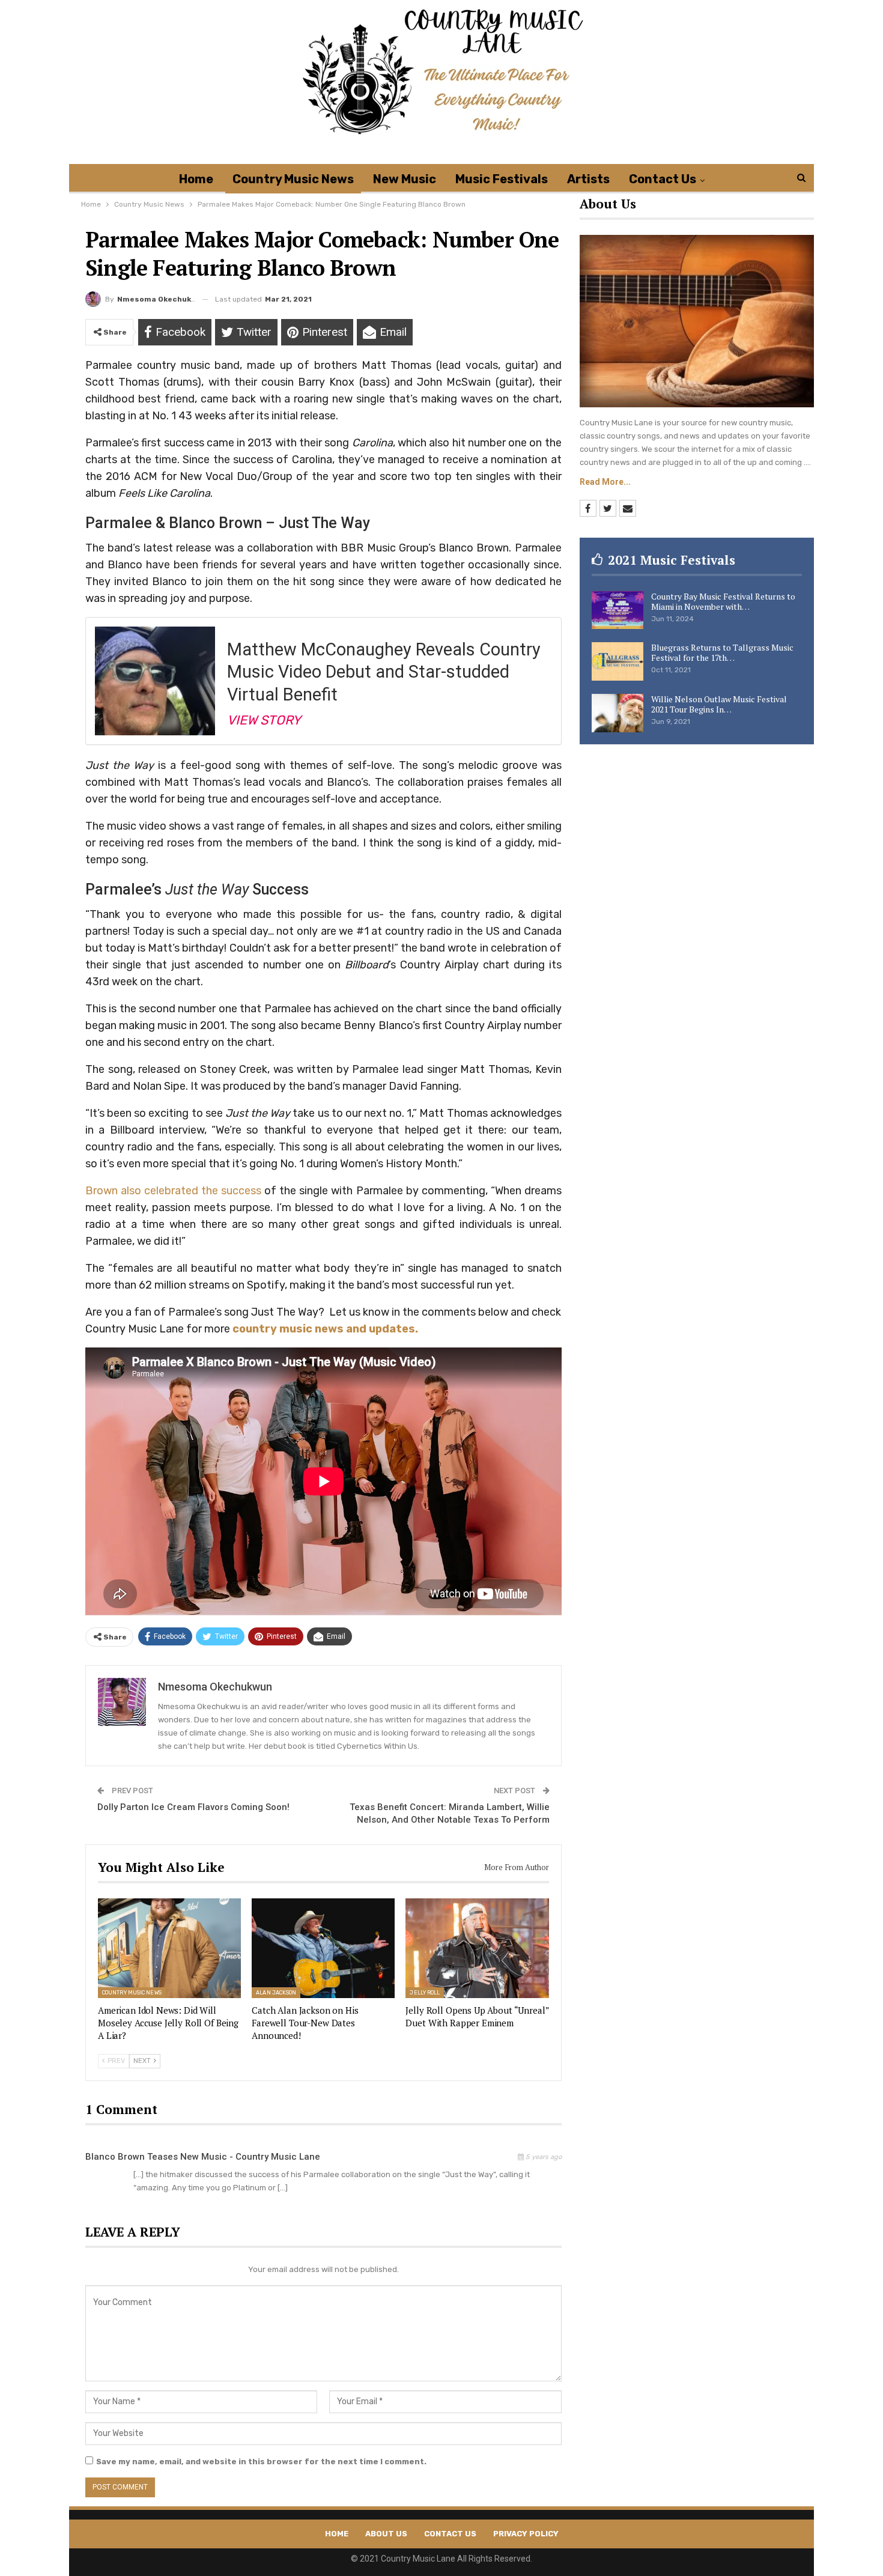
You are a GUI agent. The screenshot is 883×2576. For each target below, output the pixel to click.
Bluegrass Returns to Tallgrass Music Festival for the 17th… (722, 652)
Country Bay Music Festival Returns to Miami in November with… (723, 601)
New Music (405, 179)
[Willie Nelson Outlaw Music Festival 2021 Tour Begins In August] (617, 713)
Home (196, 179)
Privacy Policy (526, 2534)
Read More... (605, 482)
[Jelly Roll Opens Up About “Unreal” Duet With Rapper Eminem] (477, 1949)
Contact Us (663, 179)
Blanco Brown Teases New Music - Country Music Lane (203, 2157)
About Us (386, 2534)
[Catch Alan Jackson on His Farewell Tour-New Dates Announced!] (323, 1949)
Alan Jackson (276, 1993)
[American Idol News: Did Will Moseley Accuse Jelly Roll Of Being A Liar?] (169, 1949)
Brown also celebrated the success (173, 1191)
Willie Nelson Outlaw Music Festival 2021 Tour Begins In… (719, 704)
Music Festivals (502, 179)
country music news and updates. (324, 1329)
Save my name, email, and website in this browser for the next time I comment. (261, 2462)
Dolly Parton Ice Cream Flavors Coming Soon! (193, 1807)
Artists (588, 179)
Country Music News (293, 179)
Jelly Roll (425, 1993)
